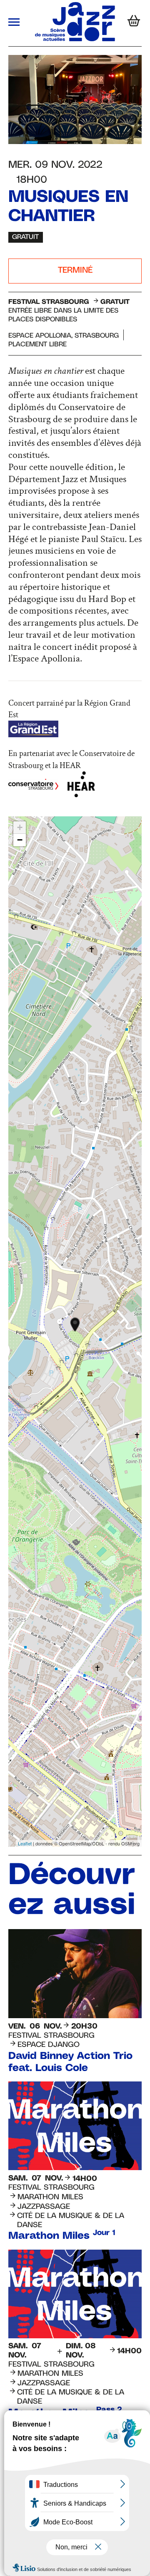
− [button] (20, 840)
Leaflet (25, 1843)
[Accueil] (75, 39)
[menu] (14, 23)
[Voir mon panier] (132, 23)
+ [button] (20, 827)
